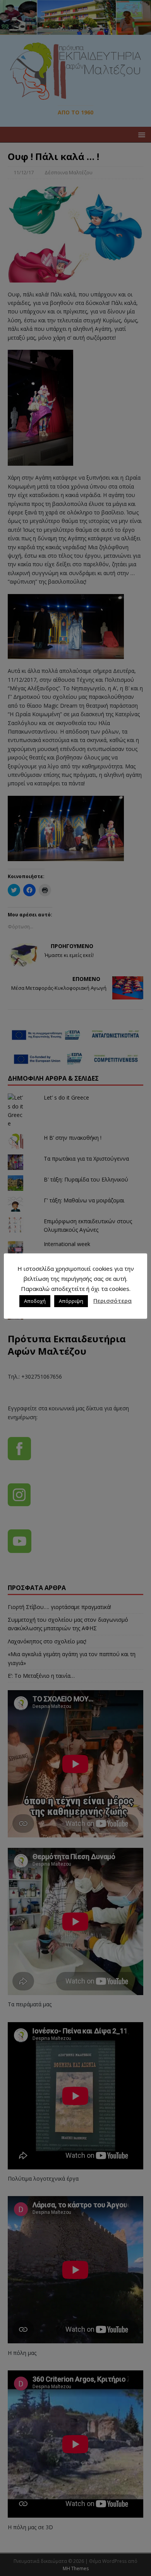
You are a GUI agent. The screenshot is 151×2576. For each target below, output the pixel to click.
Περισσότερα (112, 1301)
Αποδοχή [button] (35, 1301)
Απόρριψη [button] (71, 1301)
